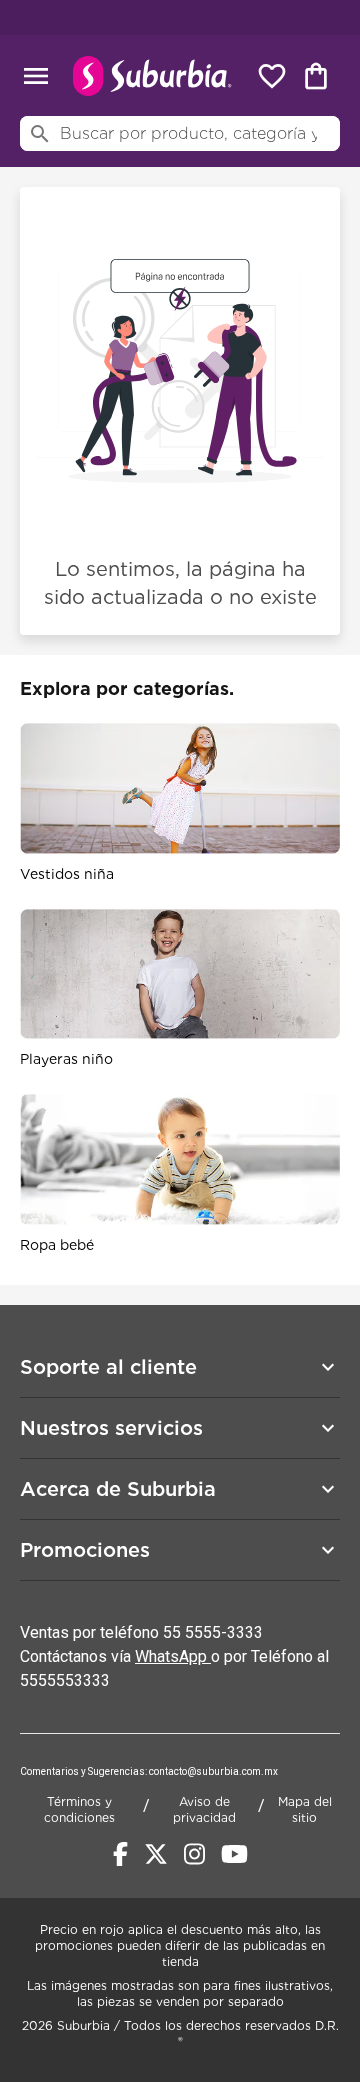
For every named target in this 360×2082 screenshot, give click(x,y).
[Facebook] (120, 1854)
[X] (156, 1854)
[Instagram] (194, 1854)
